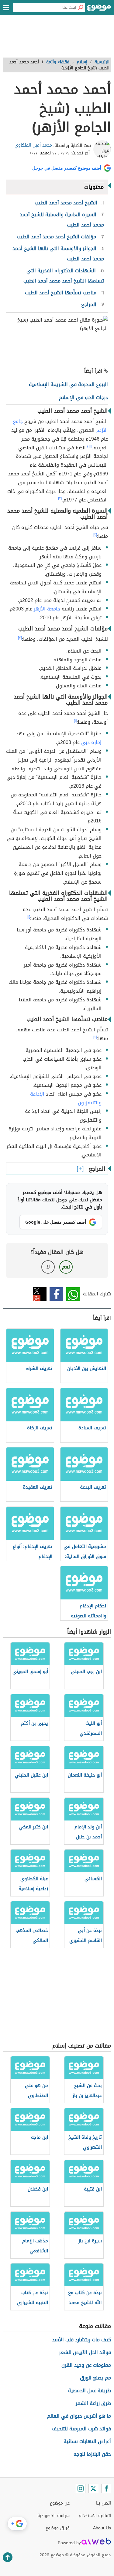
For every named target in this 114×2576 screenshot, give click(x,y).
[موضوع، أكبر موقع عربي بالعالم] (99, 9)
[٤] (95, 1037)
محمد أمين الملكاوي (33, 145)
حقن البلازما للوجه (92, 2454)
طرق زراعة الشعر (93, 2403)
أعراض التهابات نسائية (87, 2441)
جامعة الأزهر (46, 609)
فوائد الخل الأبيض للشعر (85, 2352)
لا (48, 1267)
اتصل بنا (104, 2503)
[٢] (88, 446)
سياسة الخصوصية (54, 2516)
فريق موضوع (58, 2528)
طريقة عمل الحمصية (90, 2391)
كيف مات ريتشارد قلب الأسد (81, 2340)
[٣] (60, 498)
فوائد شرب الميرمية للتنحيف (81, 2429)
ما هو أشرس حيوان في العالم (79, 2416)
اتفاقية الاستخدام (95, 2516)
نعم (66, 1267)
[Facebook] (106, 2488)
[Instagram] (81, 2488)
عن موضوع (60, 2503)
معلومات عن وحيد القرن (86, 2365)
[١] (91, 446)
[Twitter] (93, 2488)
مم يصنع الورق (95, 2378)
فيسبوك (56, 1294)
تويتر (40, 1294)
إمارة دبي (91, 742)
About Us (102, 2528)
